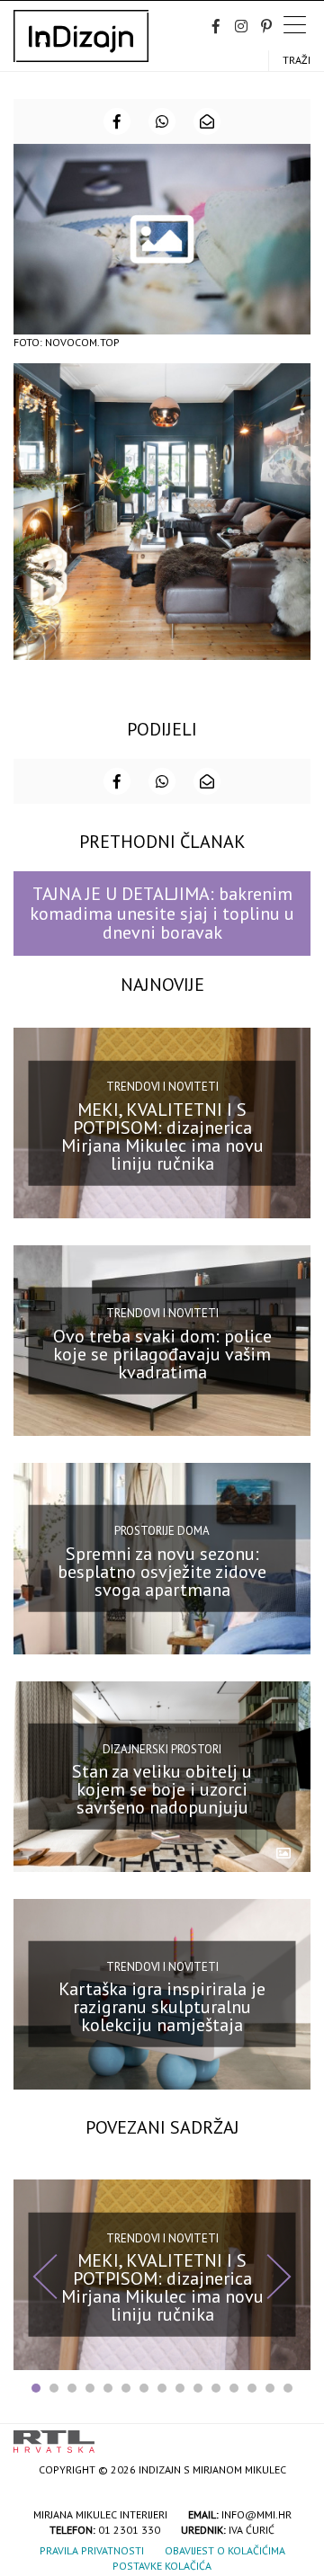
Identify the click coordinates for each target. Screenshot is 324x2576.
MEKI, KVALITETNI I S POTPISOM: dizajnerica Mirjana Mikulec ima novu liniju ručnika (162, 1136)
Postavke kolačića (162, 2566)
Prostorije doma (162, 1531)
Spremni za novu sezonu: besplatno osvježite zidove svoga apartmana (162, 1572)
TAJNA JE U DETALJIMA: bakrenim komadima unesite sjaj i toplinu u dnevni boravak (162, 913)
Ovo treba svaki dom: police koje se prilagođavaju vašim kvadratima (162, 1354)
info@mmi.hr (256, 2514)
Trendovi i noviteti (162, 1087)
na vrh (292, 2435)
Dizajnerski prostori (162, 1748)
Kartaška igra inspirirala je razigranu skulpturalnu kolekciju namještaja (162, 2007)
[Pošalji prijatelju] (207, 121)
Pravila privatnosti (92, 2550)
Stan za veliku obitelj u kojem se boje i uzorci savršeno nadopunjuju (162, 1789)
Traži (297, 60)
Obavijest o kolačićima (225, 2550)
